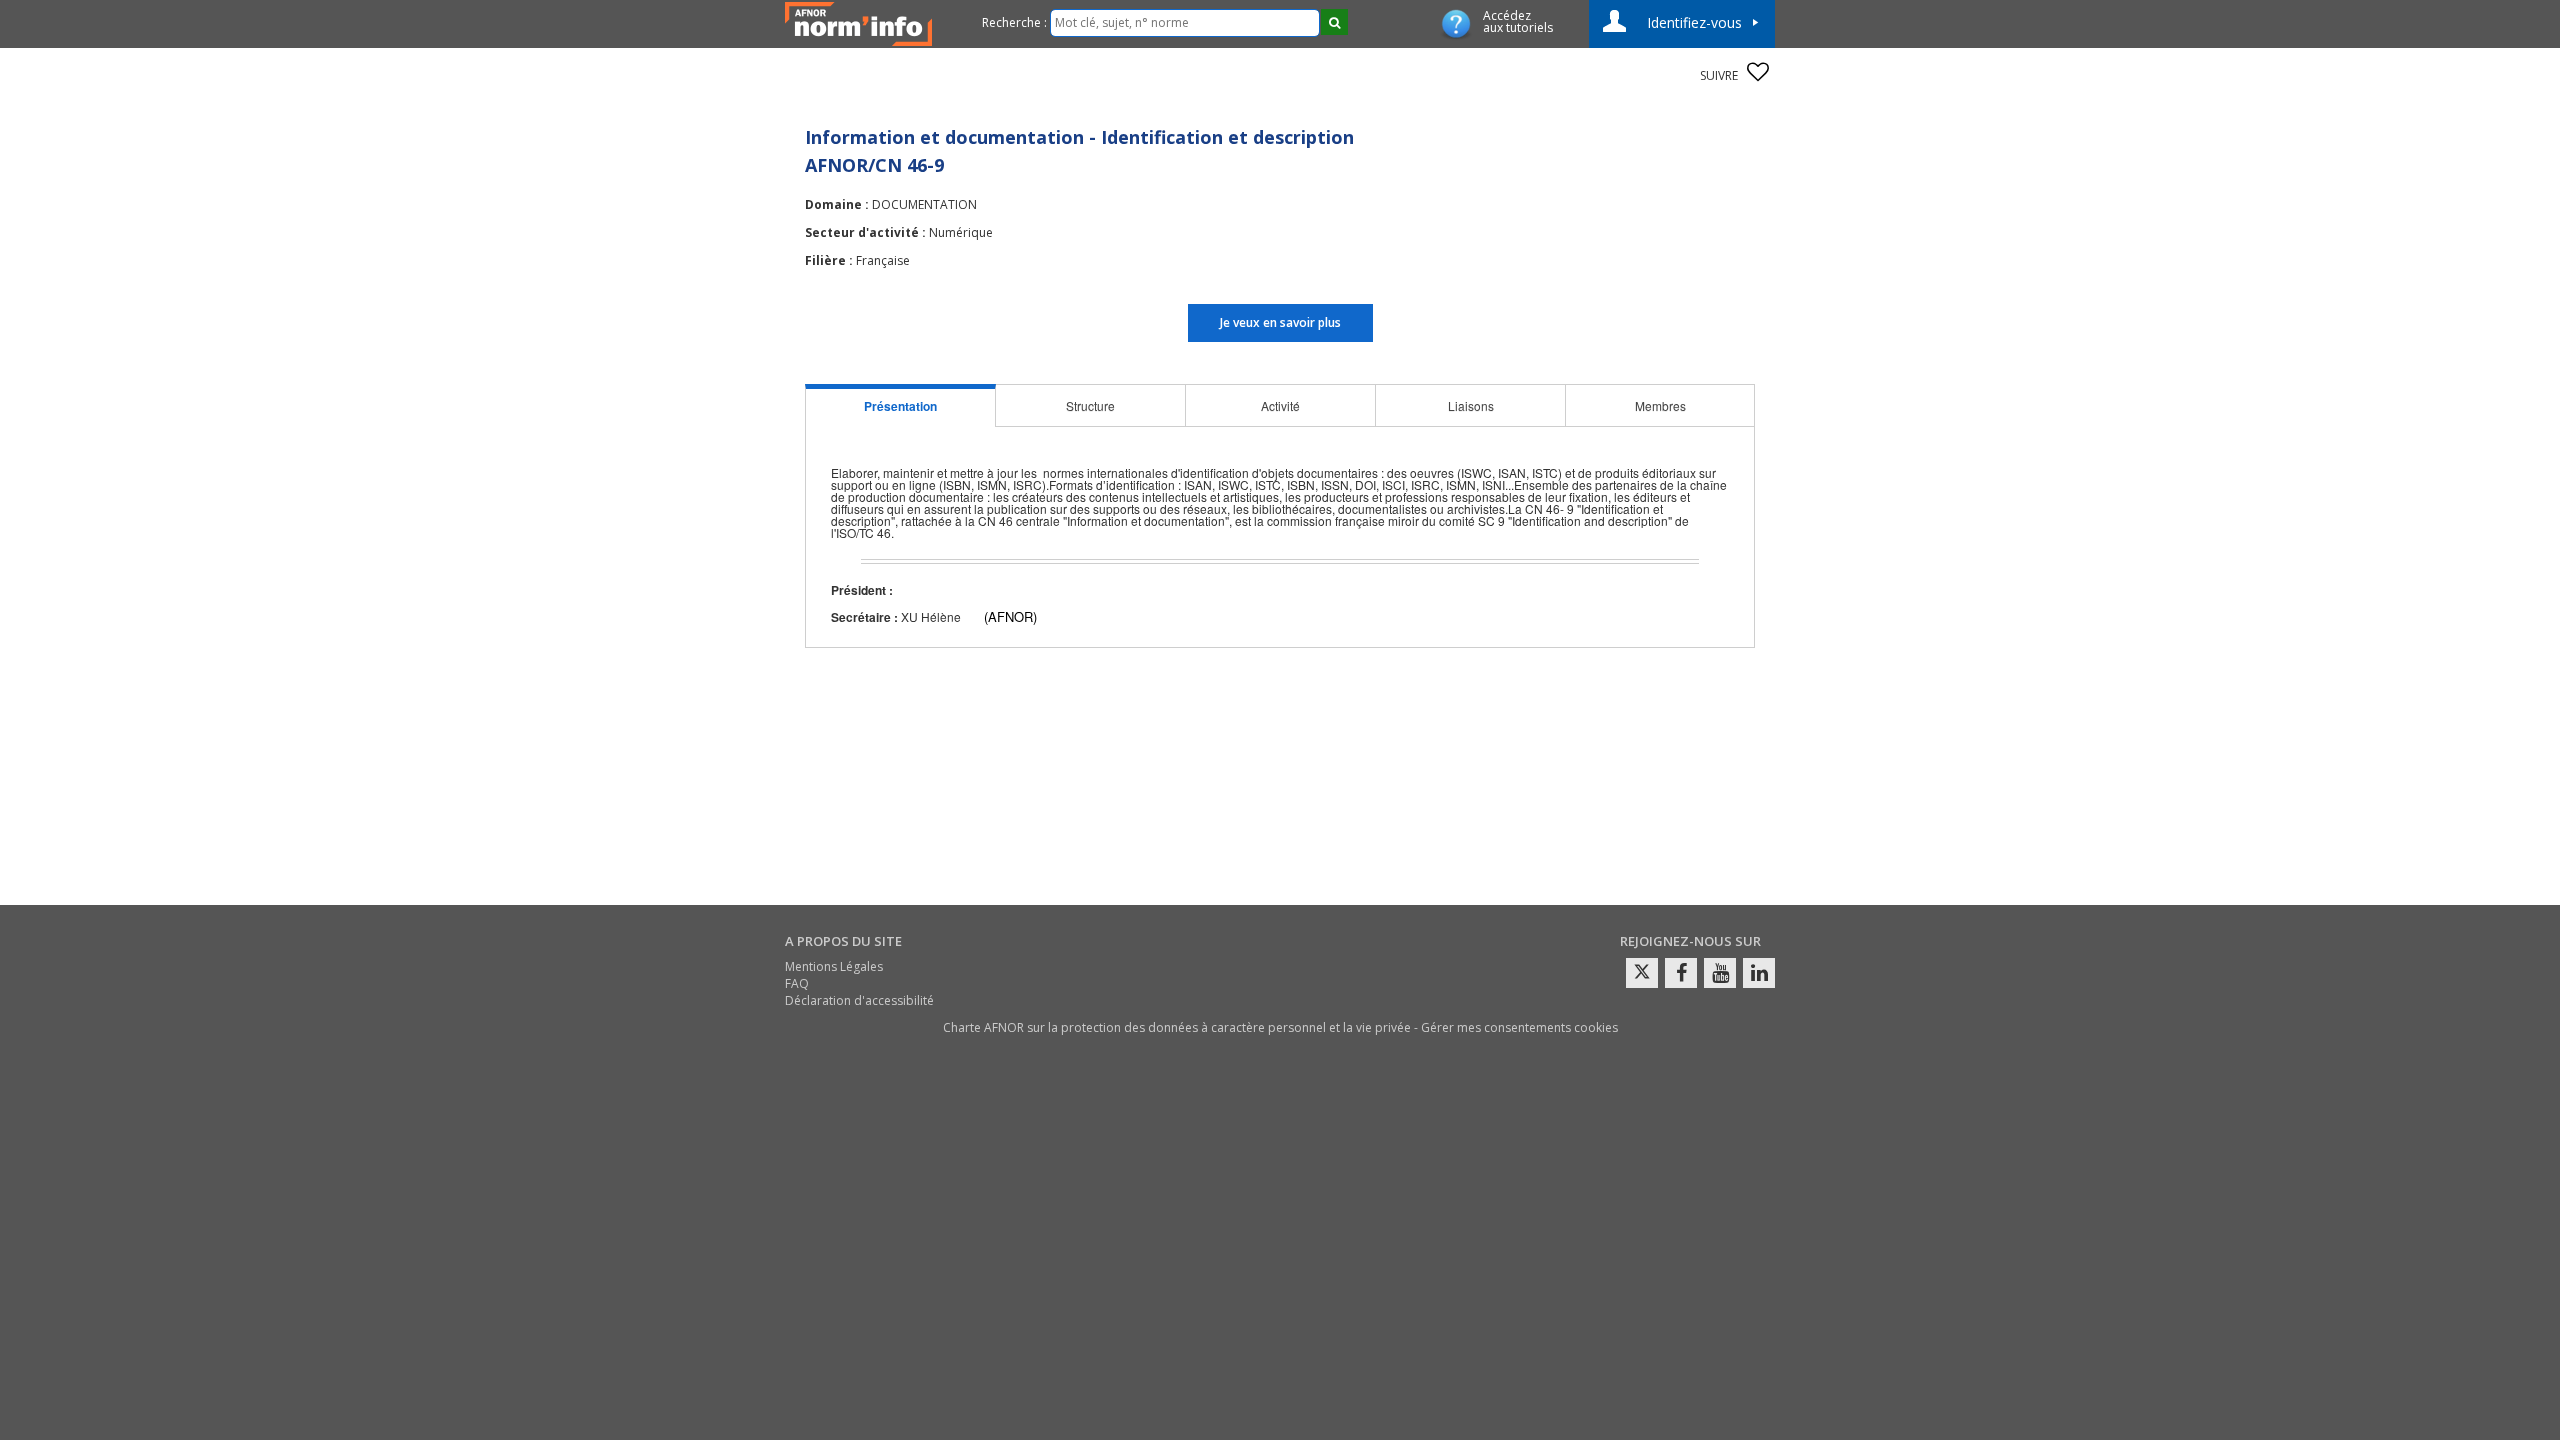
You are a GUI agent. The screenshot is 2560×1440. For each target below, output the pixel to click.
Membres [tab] (1660, 405)
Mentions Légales (834, 966)
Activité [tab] (1280, 405)
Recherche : (1014, 22)
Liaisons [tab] (1471, 405)
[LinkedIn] (1759, 973)
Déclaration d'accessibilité (859, 1000)
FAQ (797, 983)
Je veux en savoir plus (1280, 322)
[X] (1642, 973)
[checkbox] (1758, 72)
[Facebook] (1681, 973)
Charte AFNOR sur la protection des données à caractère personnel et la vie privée (1177, 1027)
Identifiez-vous (1694, 22)
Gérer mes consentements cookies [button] (1519, 1027)
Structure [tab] (1090, 405)
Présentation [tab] (900, 406)
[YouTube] (1720, 973)
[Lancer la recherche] (1334, 22)
